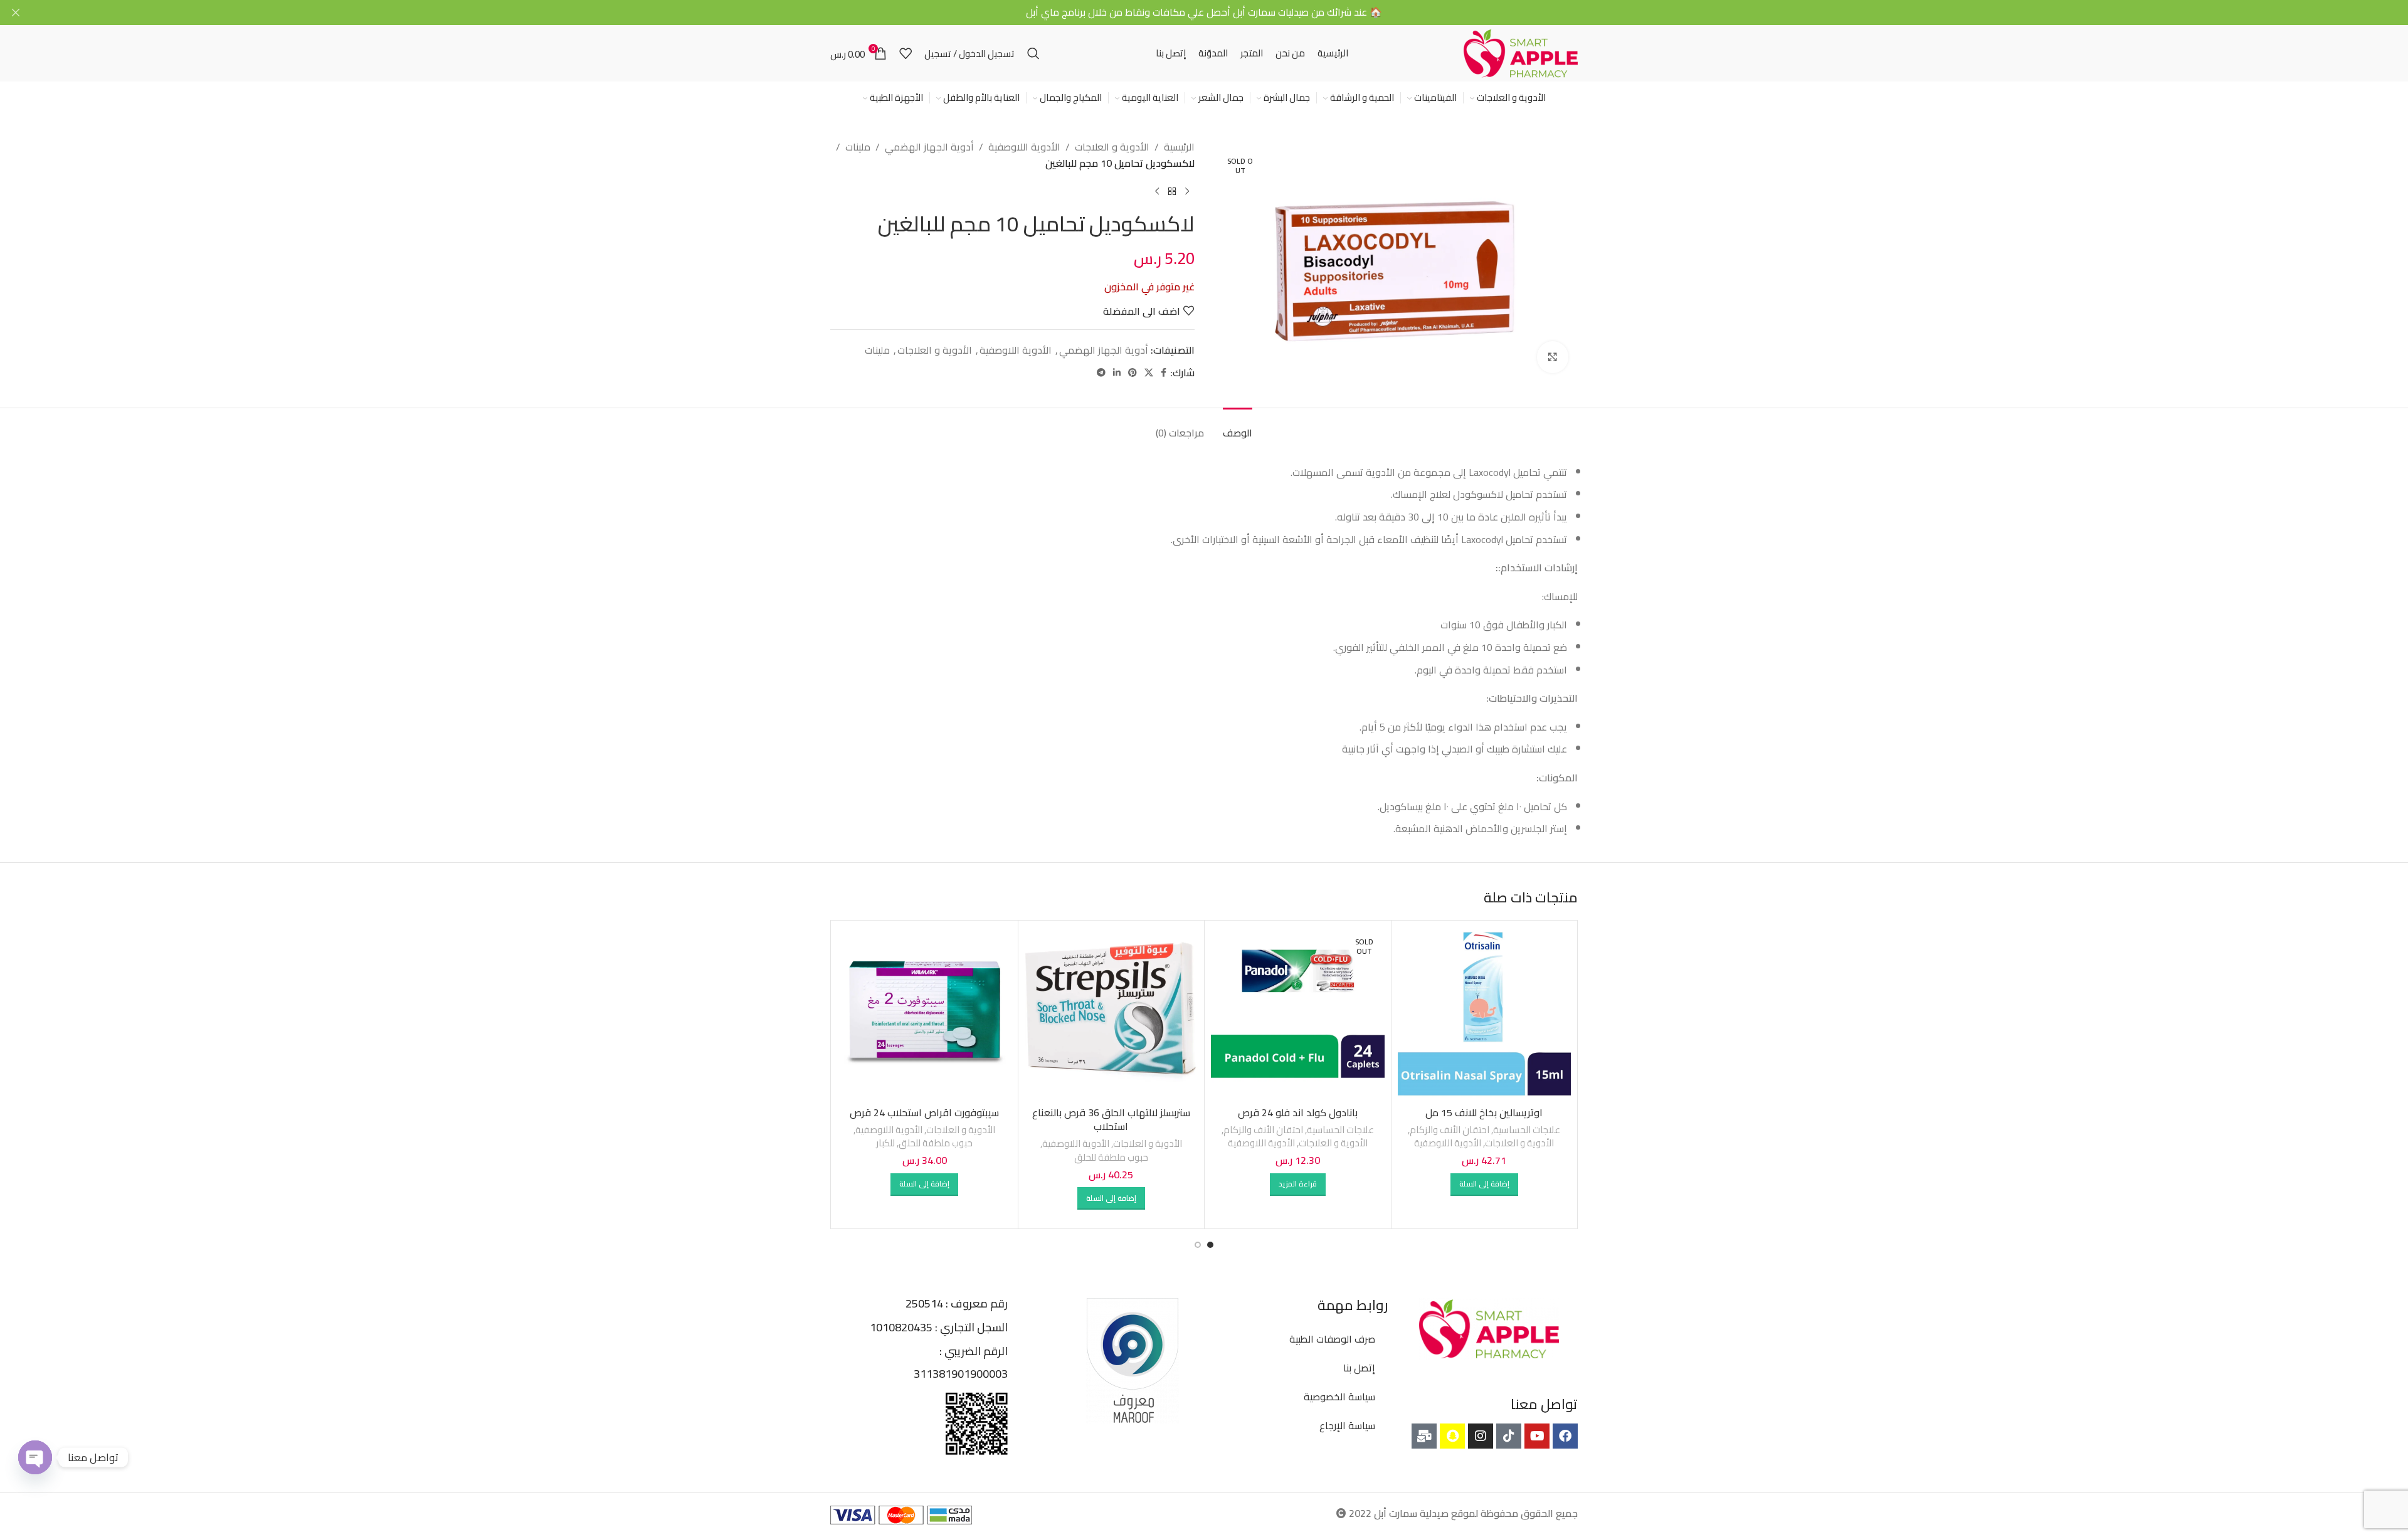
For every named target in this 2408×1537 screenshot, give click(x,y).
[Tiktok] (1509, 1436)
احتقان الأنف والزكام (1450, 1130)
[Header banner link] (1223, 13)
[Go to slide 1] (1210, 1245)
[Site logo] (1521, 52)
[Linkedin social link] (1117, 373)
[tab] (1238, 427)
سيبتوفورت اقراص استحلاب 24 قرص (924, 1112)
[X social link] (1149, 373)
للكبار (885, 1143)
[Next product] (1157, 191)
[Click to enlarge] (1553, 357)
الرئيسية (1179, 147)
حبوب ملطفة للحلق (1111, 1157)
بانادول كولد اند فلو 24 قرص (1298, 1112)
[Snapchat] (1452, 1436)
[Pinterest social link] (1133, 373)
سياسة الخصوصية (1339, 1397)
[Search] (1033, 53)
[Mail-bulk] (1424, 1436)
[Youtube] (1537, 1436)
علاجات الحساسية (1527, 1130)
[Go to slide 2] (1198, 1245)
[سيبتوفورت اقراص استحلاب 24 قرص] (925, 1014)
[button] (1484, 1185)
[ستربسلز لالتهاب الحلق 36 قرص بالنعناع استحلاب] (1112, 1014)
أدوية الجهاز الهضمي (929, 147)
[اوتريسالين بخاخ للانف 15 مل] (1485, 1014)
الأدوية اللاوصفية (1024, 147)
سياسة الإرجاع (1347, 1425)
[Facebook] (1565, 1436)
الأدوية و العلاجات (1112, 147)
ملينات (858, 147)
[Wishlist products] (906, 53)
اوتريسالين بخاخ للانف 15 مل (1484, 1112)
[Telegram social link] (1101, 373)
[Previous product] (1187, 191)
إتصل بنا (1359, 1368)
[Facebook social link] (1164, 373)
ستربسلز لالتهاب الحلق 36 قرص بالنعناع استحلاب (1111, 1119)
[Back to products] (1172, 191)
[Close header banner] (16, 13)
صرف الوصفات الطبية (1332, 1339)
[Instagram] (1481, 1436)
